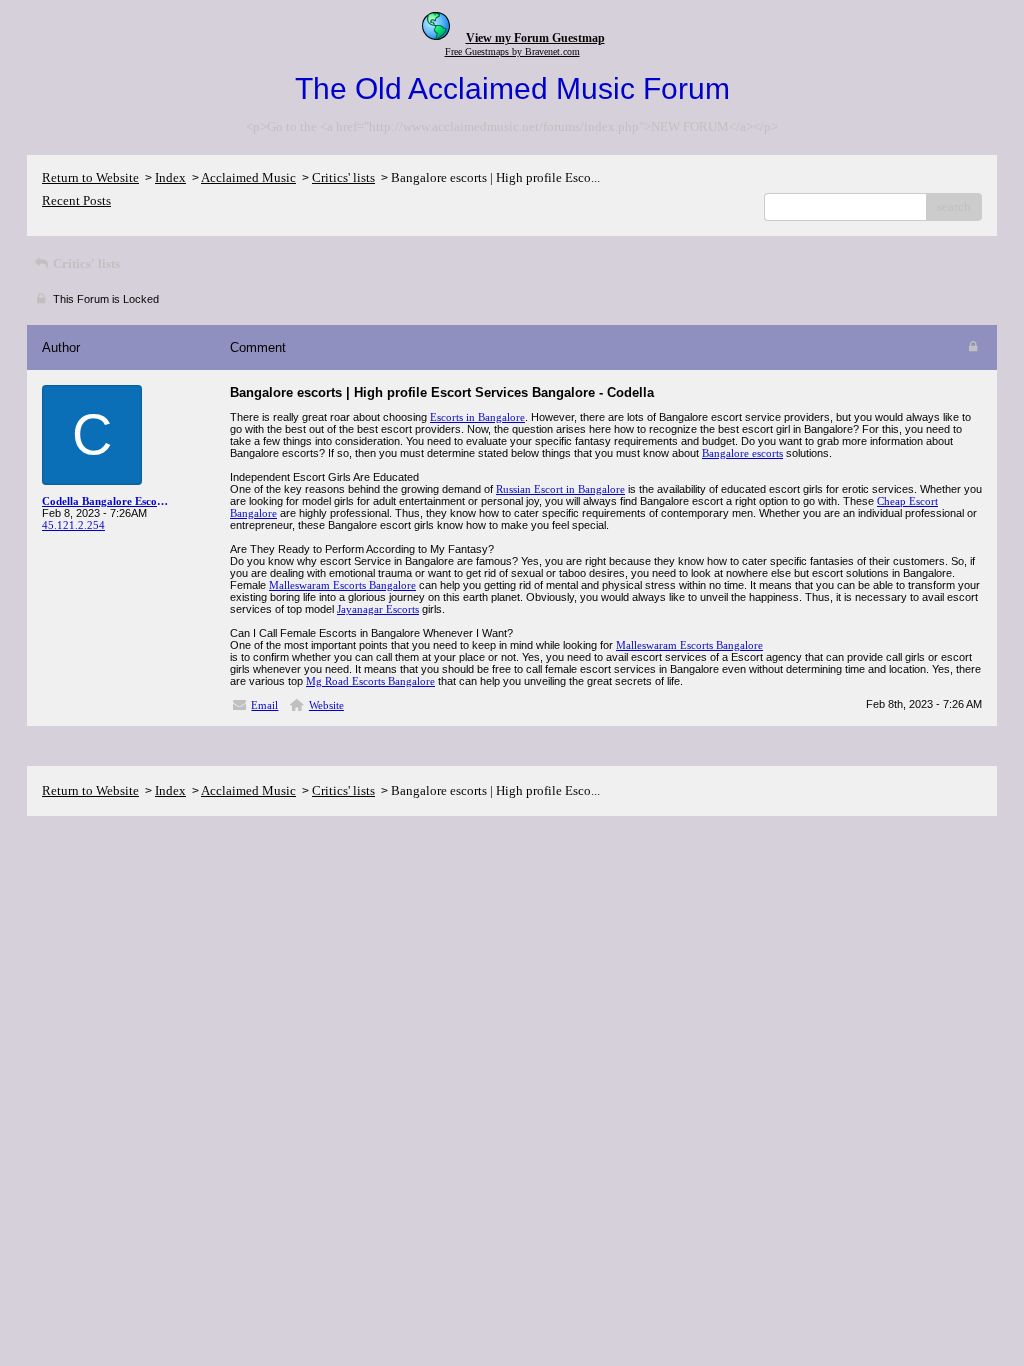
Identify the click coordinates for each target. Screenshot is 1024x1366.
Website (326, 705)
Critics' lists (343, 177)
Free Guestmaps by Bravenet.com (512, 51)
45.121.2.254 (73, 525)
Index (170, 177)
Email (264, 705)
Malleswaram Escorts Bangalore (342, 585)
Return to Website (90, 177)
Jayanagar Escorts (378, 609)
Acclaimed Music (248, 177)
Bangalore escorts (742, 453)
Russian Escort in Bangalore (560, 489)
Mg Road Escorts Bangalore (370, 681)
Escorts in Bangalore (477, 417)
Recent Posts (76, 200)
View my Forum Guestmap (535, 38)
